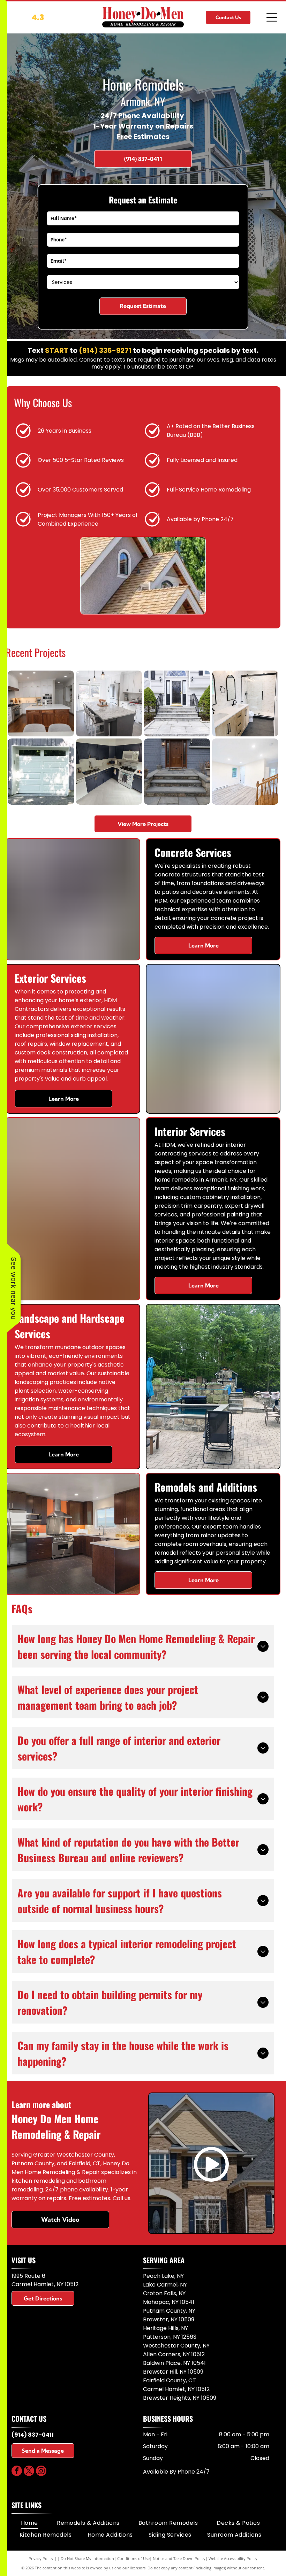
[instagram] (41, 2472)
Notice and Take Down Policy (179, 2558)
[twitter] (29, 2472)
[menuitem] (29, 2523)
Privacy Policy (41, 2558)
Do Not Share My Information (87, 2558)
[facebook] (17, 2472)
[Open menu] (272, 17)
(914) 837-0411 (33, 2435)
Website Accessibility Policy (233, 2558)
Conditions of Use (133, 2558)
